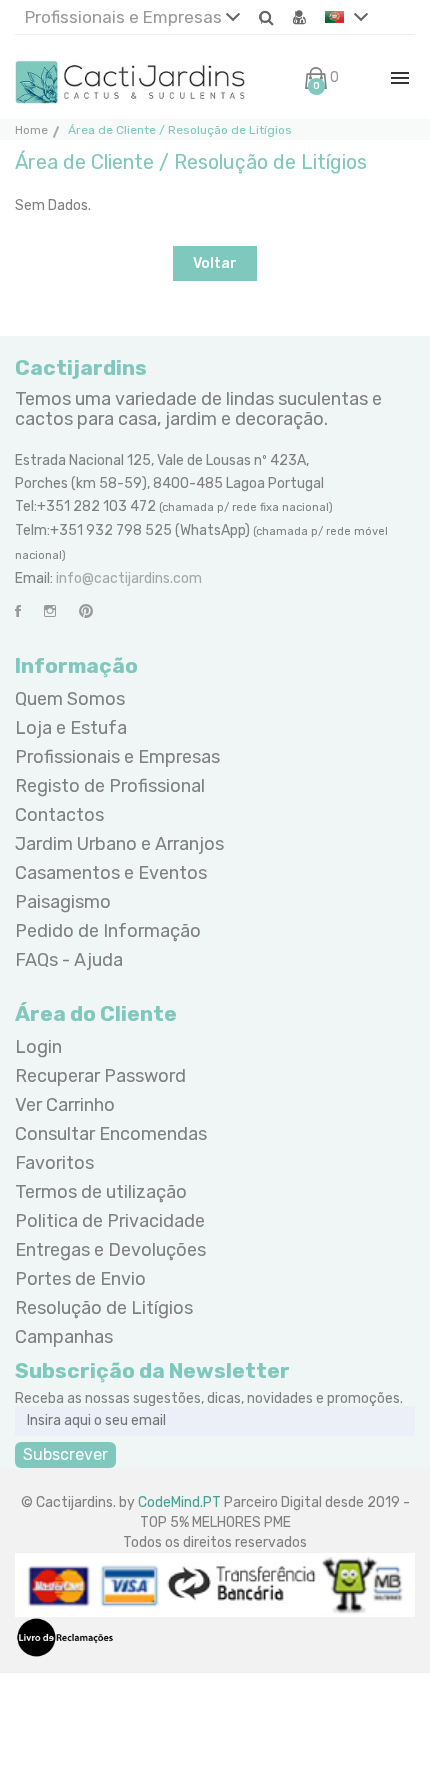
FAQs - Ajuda (69, 960)
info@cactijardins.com (129, 578)
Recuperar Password (100, 1076)
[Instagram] (50, 611)
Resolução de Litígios (104, 1308)
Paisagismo (63, 902)
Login (38, 1047)
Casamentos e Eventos (111, 873)
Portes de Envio (80, 1279)
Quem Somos (70, 699)
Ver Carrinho (65, 1105)
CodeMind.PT (179, 1502)
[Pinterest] (86, 611)
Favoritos (54, 1163)
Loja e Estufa (71, 728)
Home (31, 130)
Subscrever (65, 1454)
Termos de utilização (101, 1192)
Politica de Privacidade (110, 1221)
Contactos (59, 815)
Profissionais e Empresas (125, 17)
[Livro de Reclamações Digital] (65, 1636)
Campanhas (64, 1337)
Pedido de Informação (108, 931)
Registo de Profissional (110, 786)
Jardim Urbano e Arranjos (119, 844)
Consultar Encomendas (111, 1134)
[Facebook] (18, 611)
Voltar (215, 263)
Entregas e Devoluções (110, 1250)
